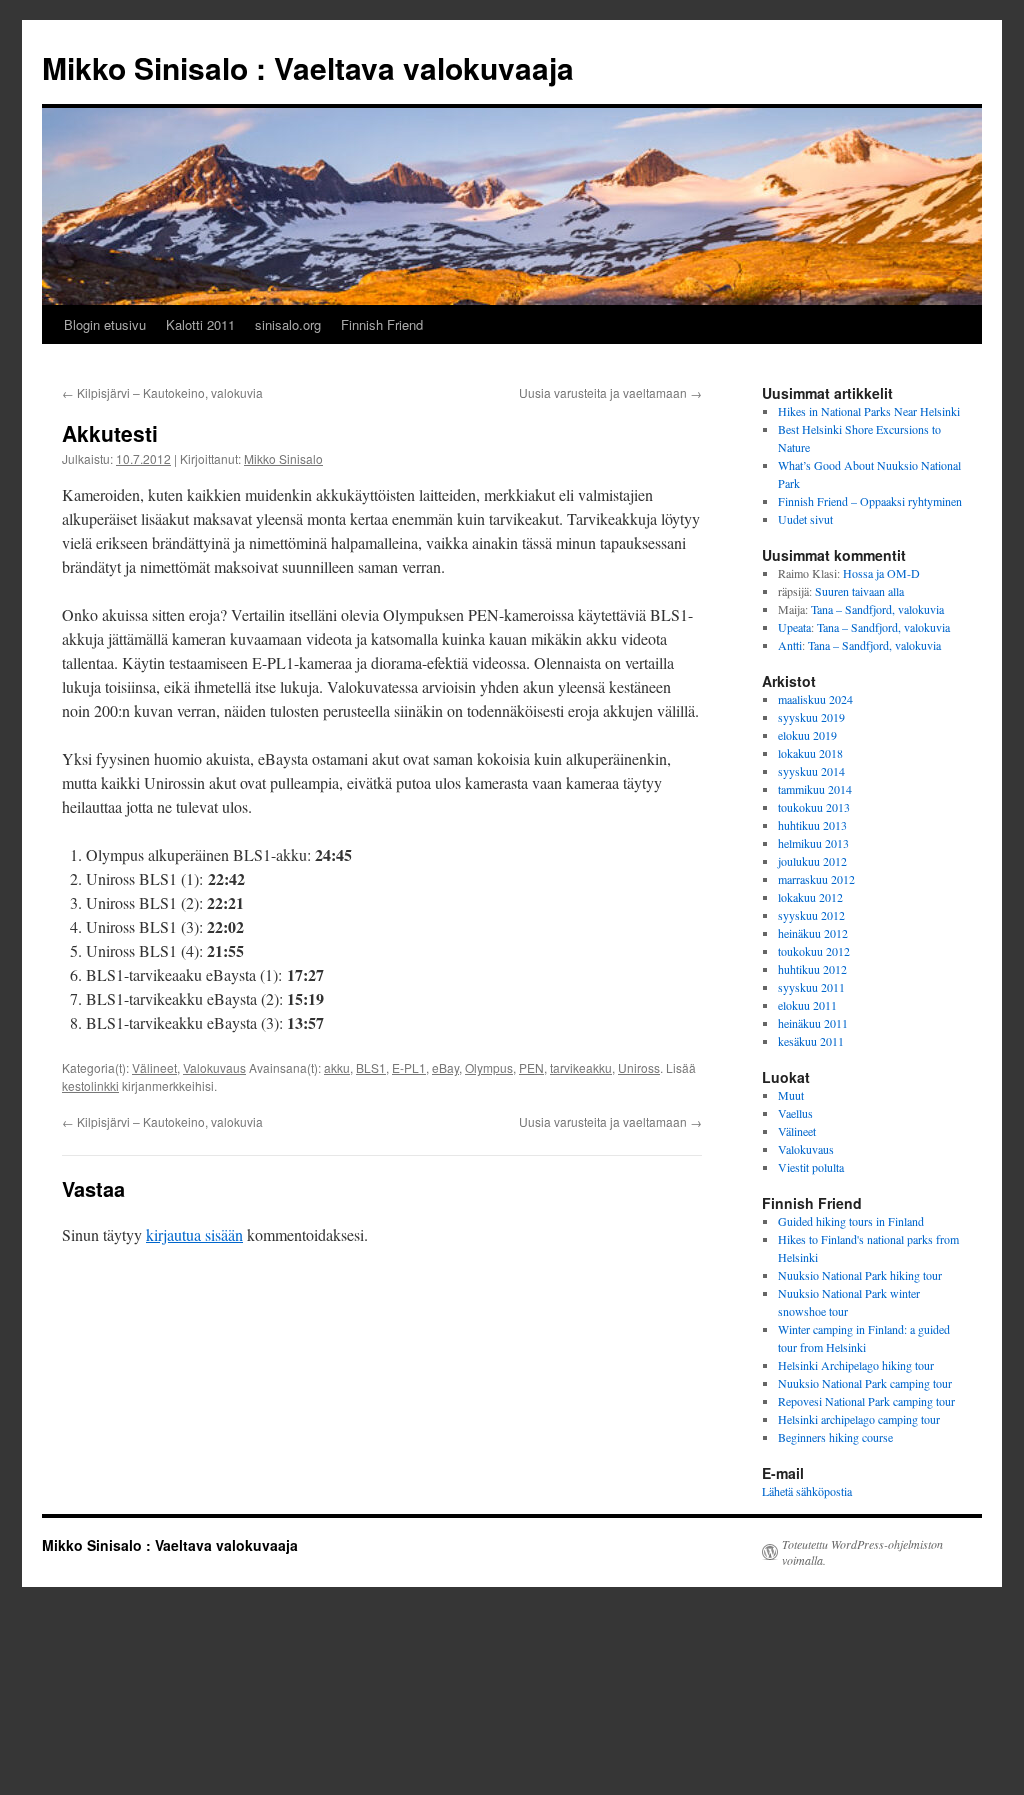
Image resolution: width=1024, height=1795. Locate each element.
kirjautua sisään (194, 1234)
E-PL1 (409, 1067)
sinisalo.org (288, 324)
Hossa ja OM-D (881, 573)
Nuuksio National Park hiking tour (860, 1275)
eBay (445, 1067)
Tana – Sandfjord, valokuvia (877, 609)
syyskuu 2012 (811, 915)
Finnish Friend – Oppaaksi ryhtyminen (870, 501)
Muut (791, 1095)
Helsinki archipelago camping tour (859, 1419)
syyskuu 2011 (811, 987)
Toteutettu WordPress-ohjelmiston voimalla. (862, 1552)
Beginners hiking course (835, 1437)
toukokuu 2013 (814, 807)
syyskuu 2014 (811, 771)
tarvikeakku (581, 1067)
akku (337, 1067)
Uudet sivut (805, 519)
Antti (790, 645)
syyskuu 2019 (811, 717)
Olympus (489, 1067)
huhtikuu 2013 (812, 825)
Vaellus (795, 1113)
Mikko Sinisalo (283, 458)
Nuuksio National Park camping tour (865, 1383)
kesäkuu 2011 (811, 1041)
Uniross (639, 1067)
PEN (531, 1067)
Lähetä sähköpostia (807, 1491)
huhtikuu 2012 (812, 969)
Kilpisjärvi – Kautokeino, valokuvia (162, 392)
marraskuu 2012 (816, 879)
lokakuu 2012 (810, 897)
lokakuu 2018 (810, 753)
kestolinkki (90, 1085)
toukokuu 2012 (814, 951)
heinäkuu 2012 (813, 933)
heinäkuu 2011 (813, 1023)
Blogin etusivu (105, 324)
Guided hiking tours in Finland (851, 1221)
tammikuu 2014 (815, 789)
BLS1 (371, 1067)
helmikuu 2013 (813, 843)
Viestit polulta (811, 1167)
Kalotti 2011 (200, 324)
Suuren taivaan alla (859, 591)
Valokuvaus (214, 1067)
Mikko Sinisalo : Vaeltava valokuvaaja (308, 67)
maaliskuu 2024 (815, 699)
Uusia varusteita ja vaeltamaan (610, 392)
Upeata (794, 627)
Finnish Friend (382, 324)
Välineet (154, 1067)
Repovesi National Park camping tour (866, 1401)
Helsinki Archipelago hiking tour (856, 1365)
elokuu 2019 (807, 735)
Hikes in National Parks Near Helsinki (869, 411)
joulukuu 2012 (812, 861)
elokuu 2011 (807, 1005)
